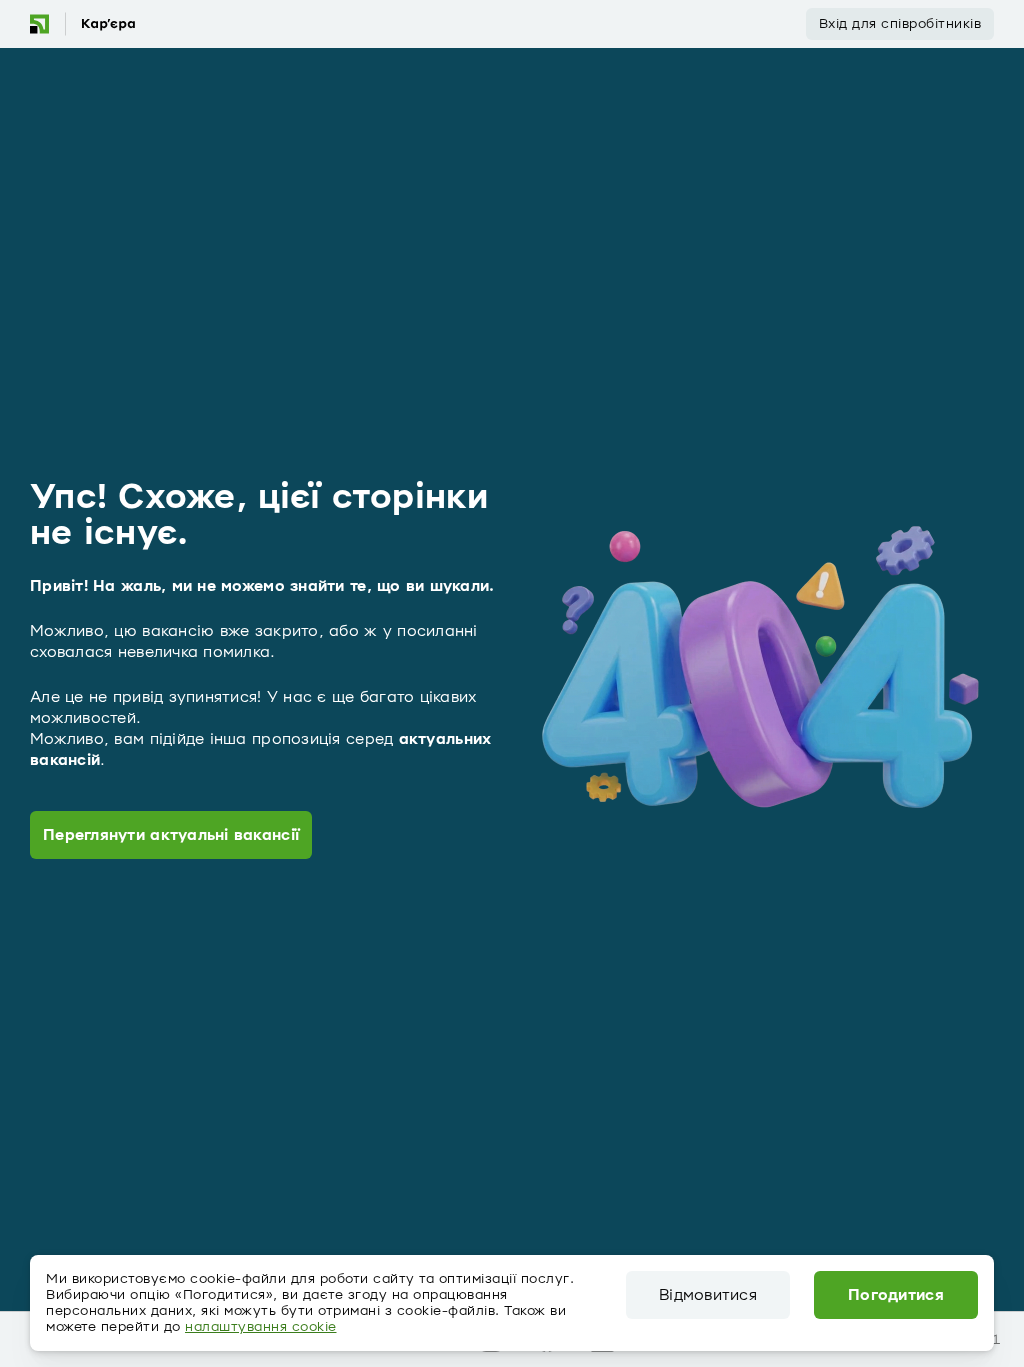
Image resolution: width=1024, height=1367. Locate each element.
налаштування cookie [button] (261, 1327)
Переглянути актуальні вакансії (171, 835)
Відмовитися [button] (708, 1295)
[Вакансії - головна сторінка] (82, 24)
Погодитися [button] (896, 1295)
